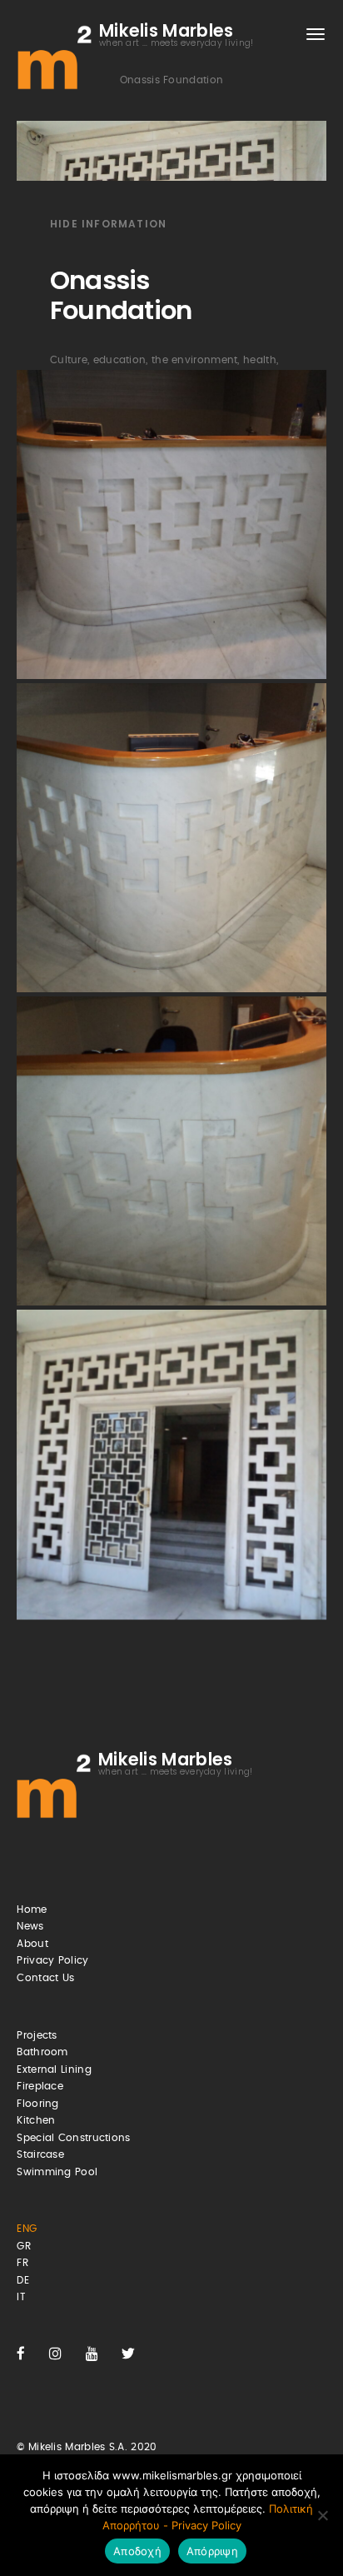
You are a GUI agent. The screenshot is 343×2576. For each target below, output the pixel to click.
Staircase (40, 2154)
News (30, 1926)
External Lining (54, 2069)
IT (21, 2297)
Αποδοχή (137, 2551)
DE (23, 2280)
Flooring (37, 2104)
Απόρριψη (212, 2551)
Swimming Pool (57, 2172)
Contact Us (45, 1978)
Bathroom (42, 2052)
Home (32, 1910)
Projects (37, 2035)
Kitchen (36, 2120)
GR (24, 2246)
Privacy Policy (52, 1960)
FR (22, 2263)
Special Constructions (73, 2138)
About (32, 1944)
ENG (27, 2229)
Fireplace (40, 2086)
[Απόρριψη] (322, 2515)
